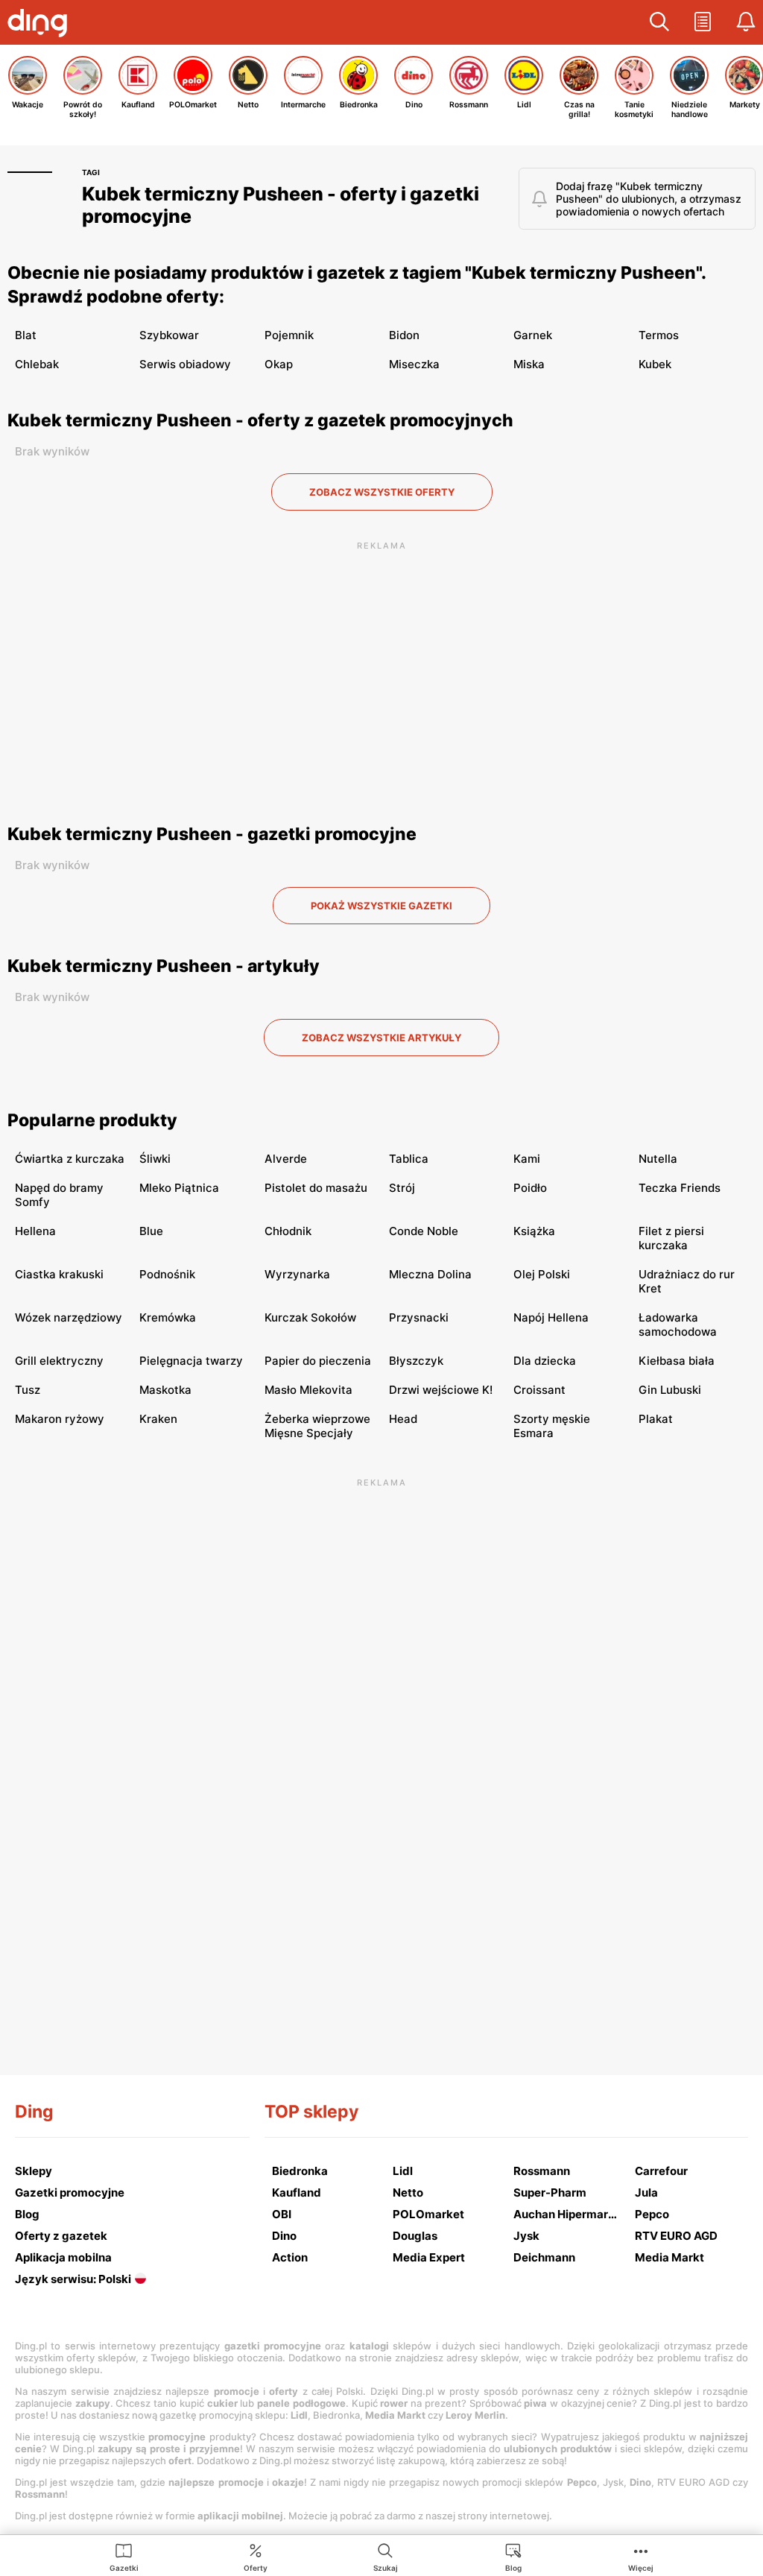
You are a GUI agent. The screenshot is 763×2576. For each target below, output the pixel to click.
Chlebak (37, 364)
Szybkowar (169, 335)
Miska (529, 364)
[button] (659, 22)
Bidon (404, 335)
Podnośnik (167, 1274)
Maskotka (165, 1390)
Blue (151, 1231)
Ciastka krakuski (59, 1274)
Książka (534, 1231)
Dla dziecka (545, 1361)
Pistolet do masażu (316, 1188)
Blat (26, 335)
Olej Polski (542, 1274)
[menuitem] (124, 2557)
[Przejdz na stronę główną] (41, 25)
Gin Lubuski (670, 1390)
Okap (279, 364)
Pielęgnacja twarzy (191, 1361)
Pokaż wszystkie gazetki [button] (381, 906)
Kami (527, 1159)
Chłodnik (288, 1231)
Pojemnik (289, 335)
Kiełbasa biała (677, 1361)
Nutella (658, 1159)
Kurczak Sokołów (310, 1317)
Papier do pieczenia (318, 1361)
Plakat (656, 1419)
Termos (659, 335)
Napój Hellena (551, 1317)
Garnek (533, 335)
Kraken (158, 1419)
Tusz (28, 1390)
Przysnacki (419, 1317)
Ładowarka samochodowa (678, 1325)
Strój (402, 1188)
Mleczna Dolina (430, 1274)
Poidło (530, 1188)
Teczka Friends (680, 1188)
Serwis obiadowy (185, 364)
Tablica (409, 1159)
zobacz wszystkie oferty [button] (382, 492)
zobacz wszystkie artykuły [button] (381, 1038)
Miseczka (414, 364)
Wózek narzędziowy (69, 1317)
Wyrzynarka (297, 1274)
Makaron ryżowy (60, 1419)
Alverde (286, 1159)
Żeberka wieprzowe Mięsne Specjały (317, 1426)
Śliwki (155, 1159)
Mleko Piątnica (179, 1188)
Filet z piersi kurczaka (671, 1238)
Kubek (655, 364)
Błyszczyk (416, 1361)
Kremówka (168, 1317)
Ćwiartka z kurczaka (70, 1159)
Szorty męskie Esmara (552, 1426)
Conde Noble (424, 1231)
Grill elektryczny (59, 1361)
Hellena (35, 1231)
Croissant (539, 1390)
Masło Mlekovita (308, 1390)
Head (403, 1419)
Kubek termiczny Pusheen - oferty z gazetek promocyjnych (260, 420)
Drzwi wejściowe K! (441, 1390)
